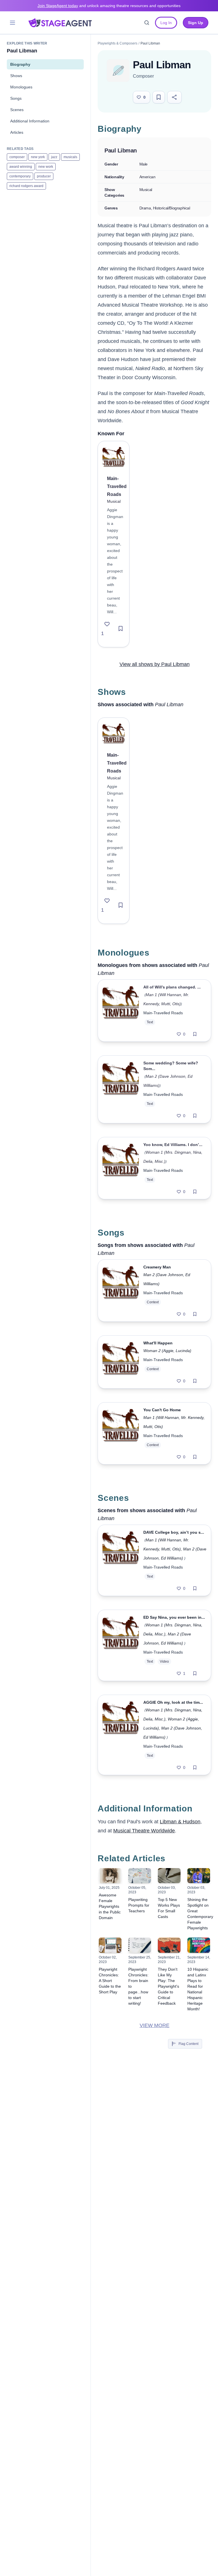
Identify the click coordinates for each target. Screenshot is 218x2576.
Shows (16, 76)
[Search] (147, 23)
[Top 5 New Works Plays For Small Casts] (169, 1876)
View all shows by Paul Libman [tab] (155, 664)
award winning (21, 167)
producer (44, 176)
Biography (20, 64)
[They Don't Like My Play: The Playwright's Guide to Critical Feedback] (169, 1945)
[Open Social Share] (174, 97)
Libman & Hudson (180, 1822)
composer (17, 157)
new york (38, 157)
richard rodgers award (26, 186)
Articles (17, 132)
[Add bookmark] (121, 629)
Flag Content (188, 2044)
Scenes (17, 110)
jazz (54, 157)
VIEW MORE (155, 2025)
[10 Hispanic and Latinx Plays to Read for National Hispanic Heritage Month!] (199, 1945)
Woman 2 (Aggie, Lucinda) (167, 1351)
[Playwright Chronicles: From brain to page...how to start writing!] (140, 1945)
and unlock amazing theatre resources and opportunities (109, 6)
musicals (70, 157)
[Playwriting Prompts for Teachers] (140, 1876)
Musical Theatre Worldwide (144, 1831)
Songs (16, 98)
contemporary (20, 176)
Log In (166, 23)
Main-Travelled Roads (163, 1013)
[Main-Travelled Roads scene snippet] (121, 1560)
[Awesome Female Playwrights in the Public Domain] (110, 1876)
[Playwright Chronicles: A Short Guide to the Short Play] (110, 1945)
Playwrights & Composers (118, 43)
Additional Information (30, 121)
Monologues (21, 87)
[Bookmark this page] (159, 97)
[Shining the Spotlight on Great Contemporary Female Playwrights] (199, 1876)
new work (46, 167)
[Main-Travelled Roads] (114, 457)
